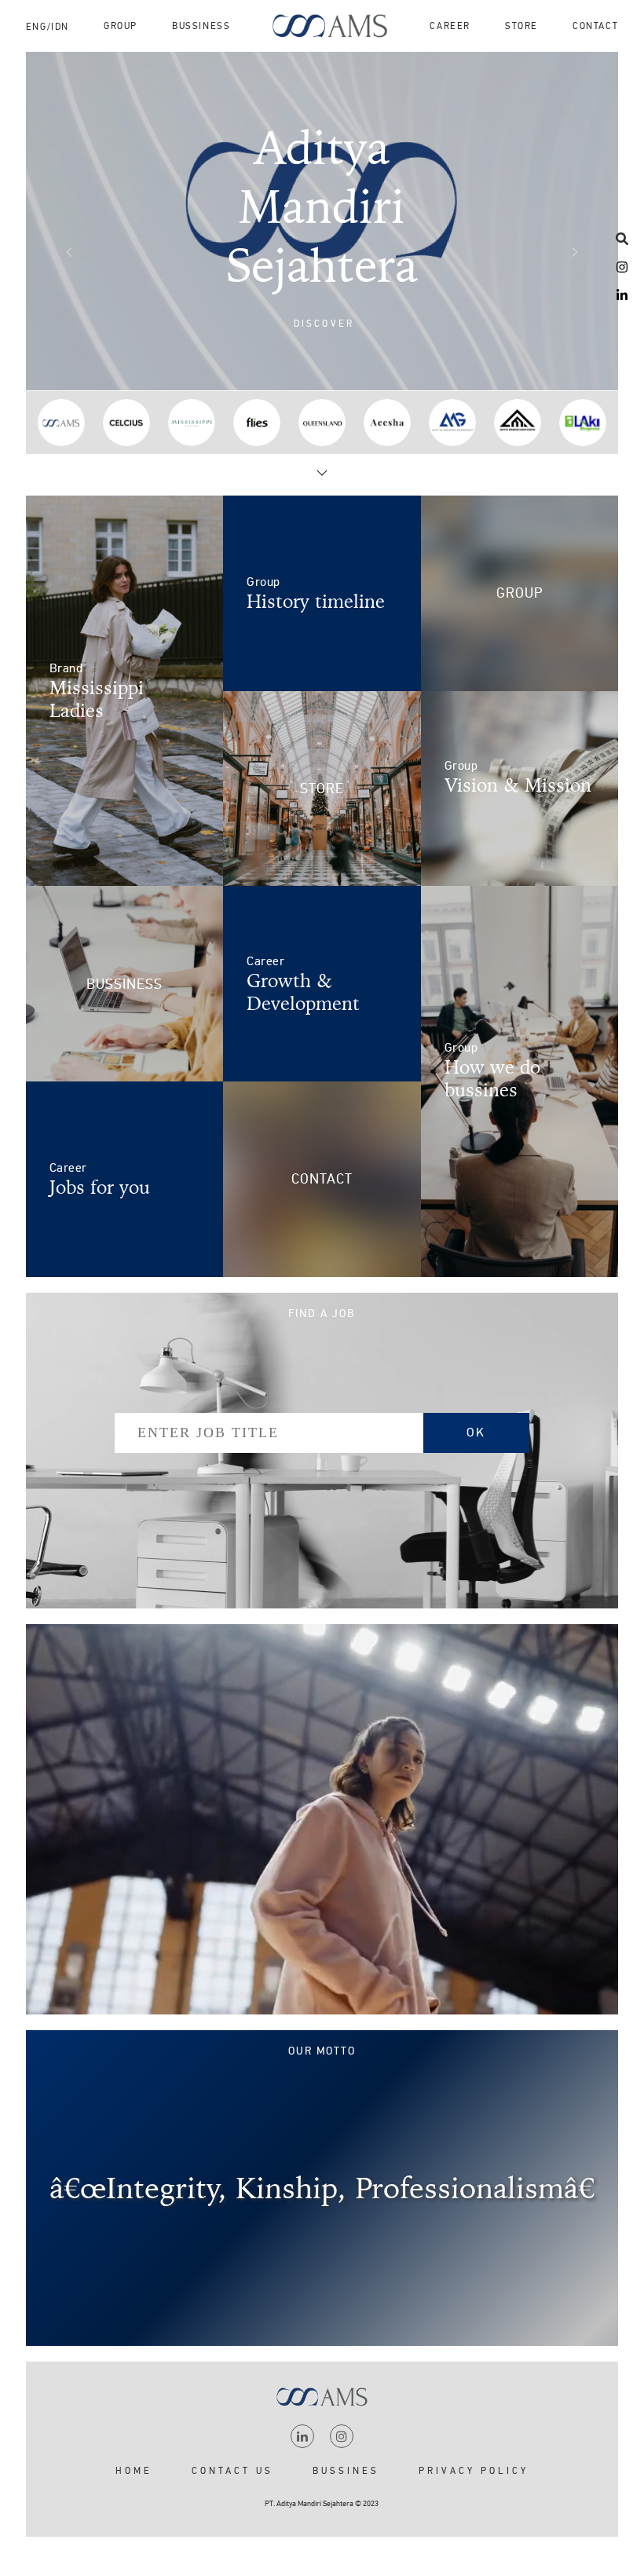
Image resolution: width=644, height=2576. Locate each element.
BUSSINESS (201, 26)
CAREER (450, 26)
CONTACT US (232, 2471)
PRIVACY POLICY (474, 2471)
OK (476, 1433)
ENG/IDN (48, 27)
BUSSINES (346, 2471)
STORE (521, 26)
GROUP (121, 26)
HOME (134, 2471)
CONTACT (595, 26)
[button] (322, 323)
